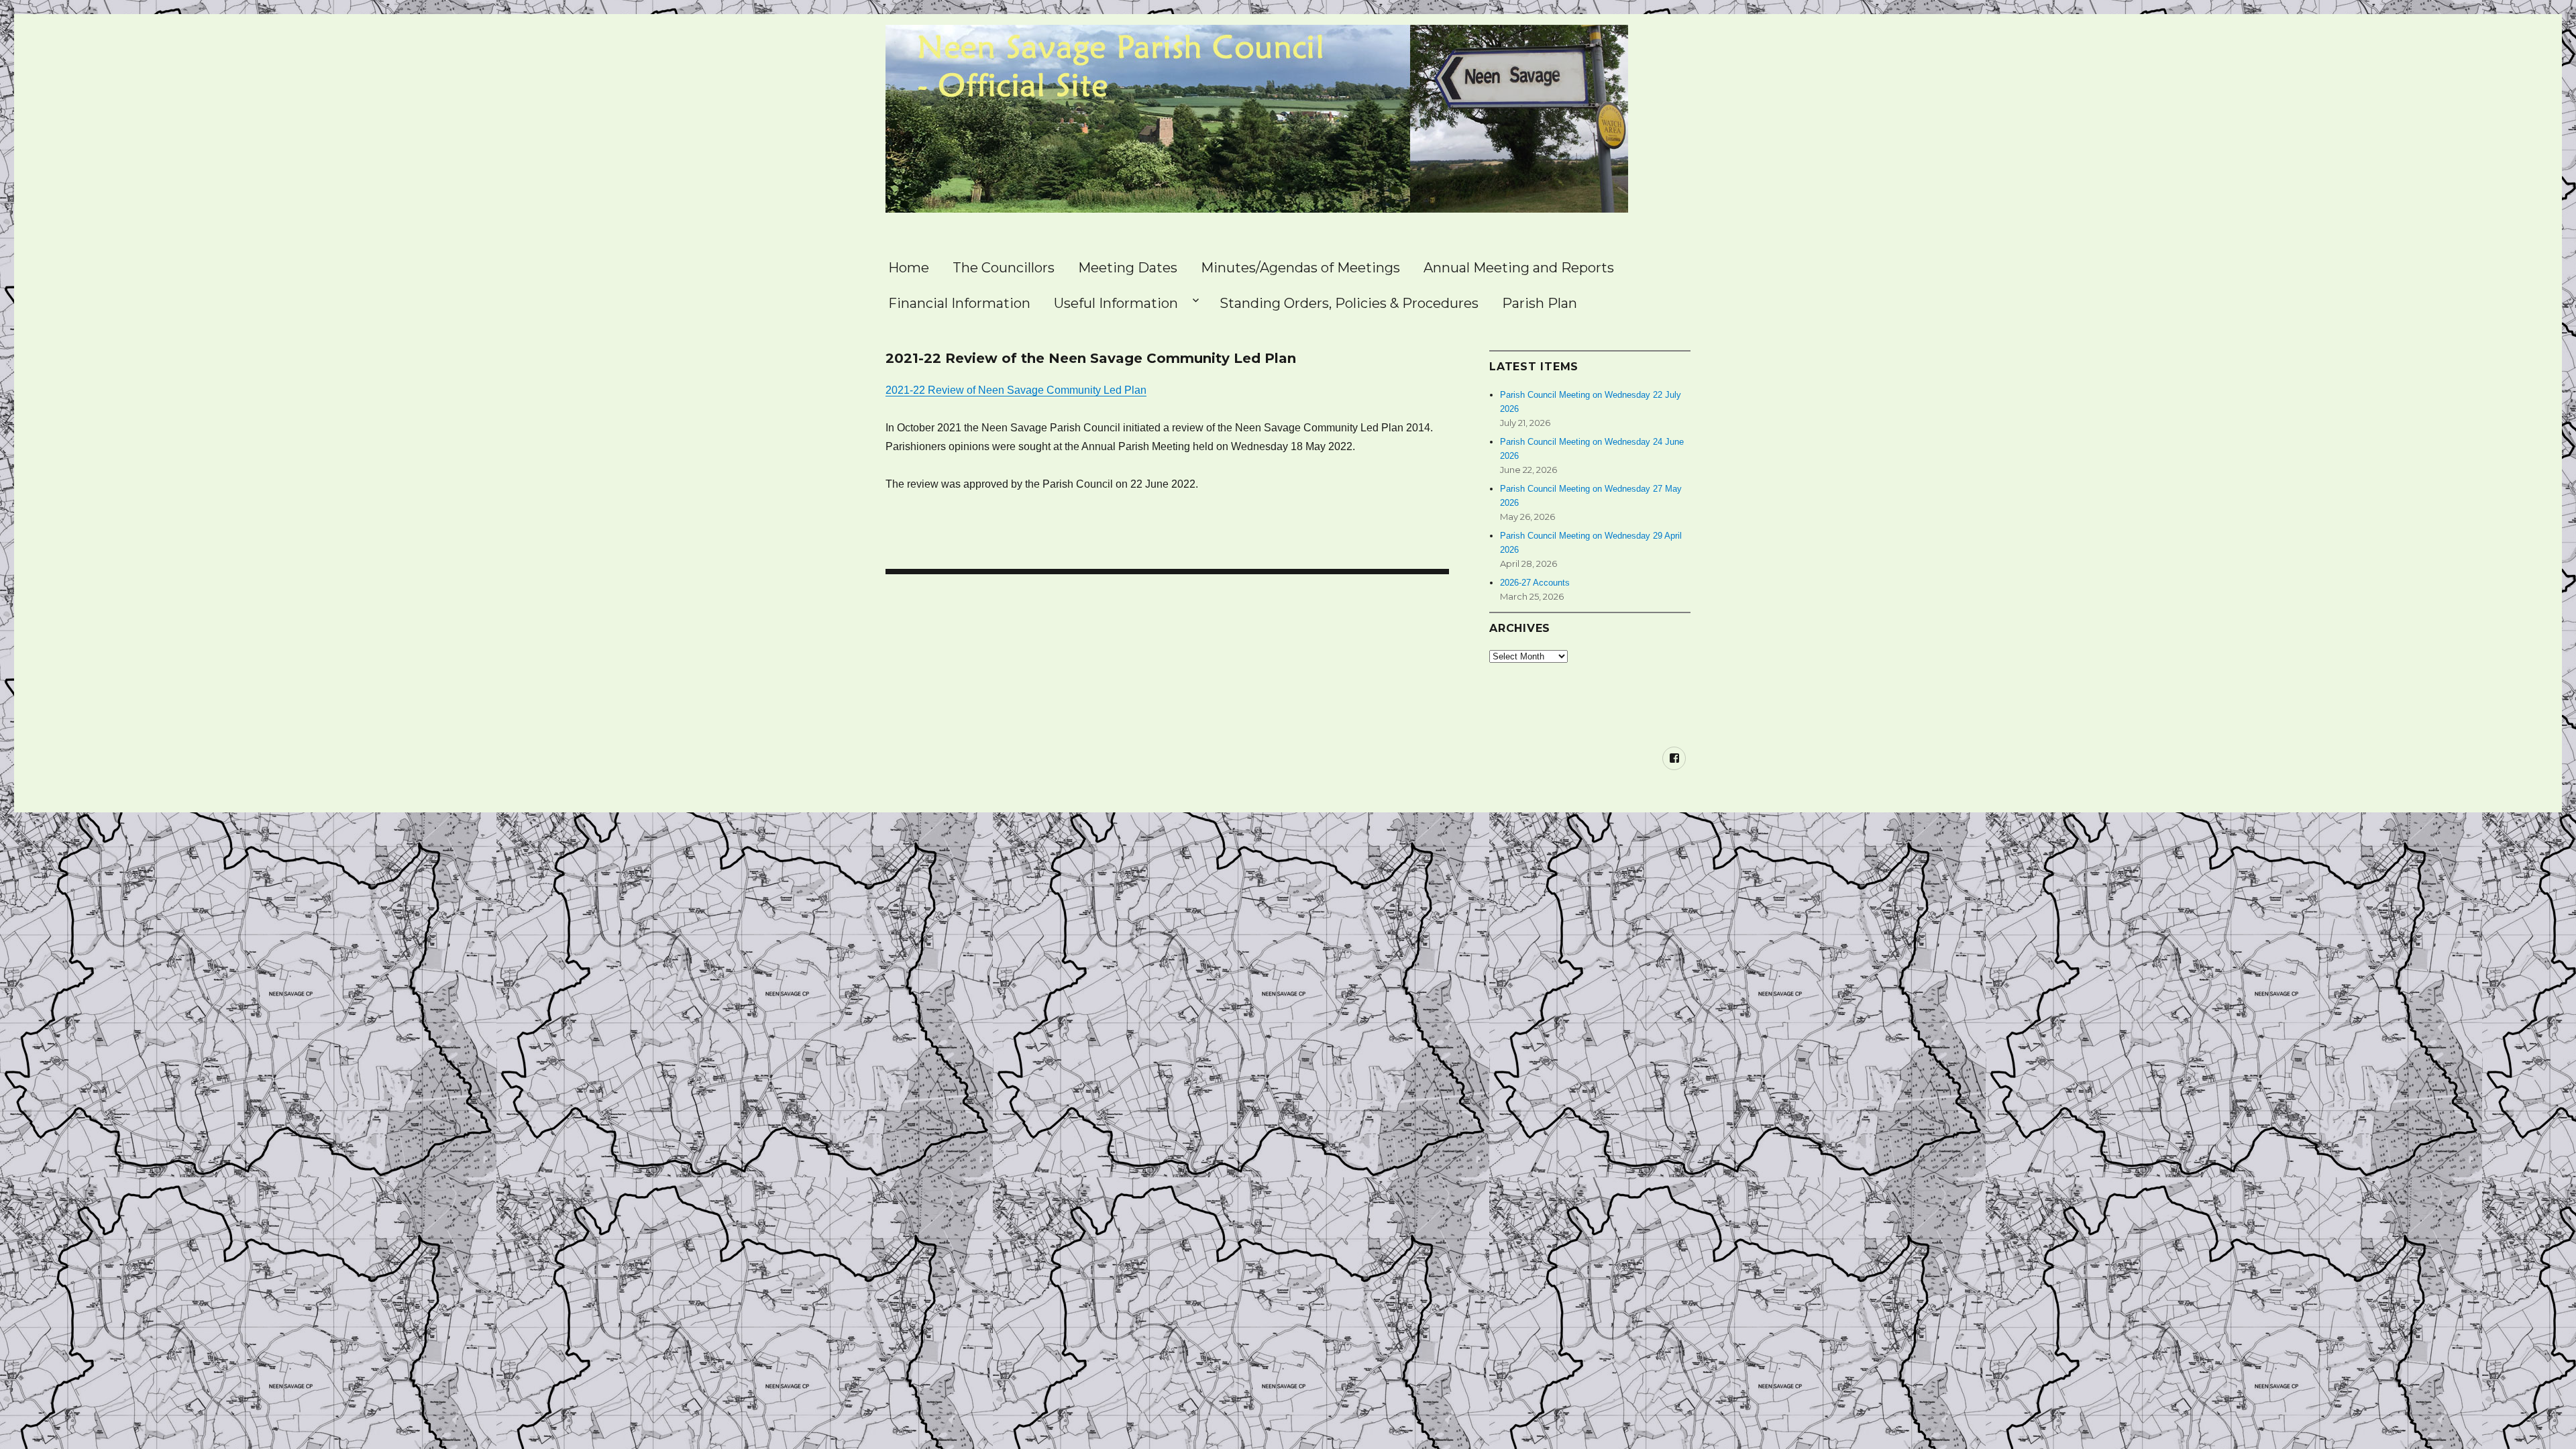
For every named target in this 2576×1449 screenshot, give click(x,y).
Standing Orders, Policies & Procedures (1349, 303)
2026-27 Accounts (1535, 583)
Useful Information (1116, 303)
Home (909, 268)
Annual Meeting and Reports (1519, 268)
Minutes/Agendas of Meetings (1300, 268)
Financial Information (959, 303)
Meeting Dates (1128, 268)
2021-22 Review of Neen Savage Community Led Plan (1016, 390)
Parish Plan (1540, 303)
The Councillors (1004, 268)
